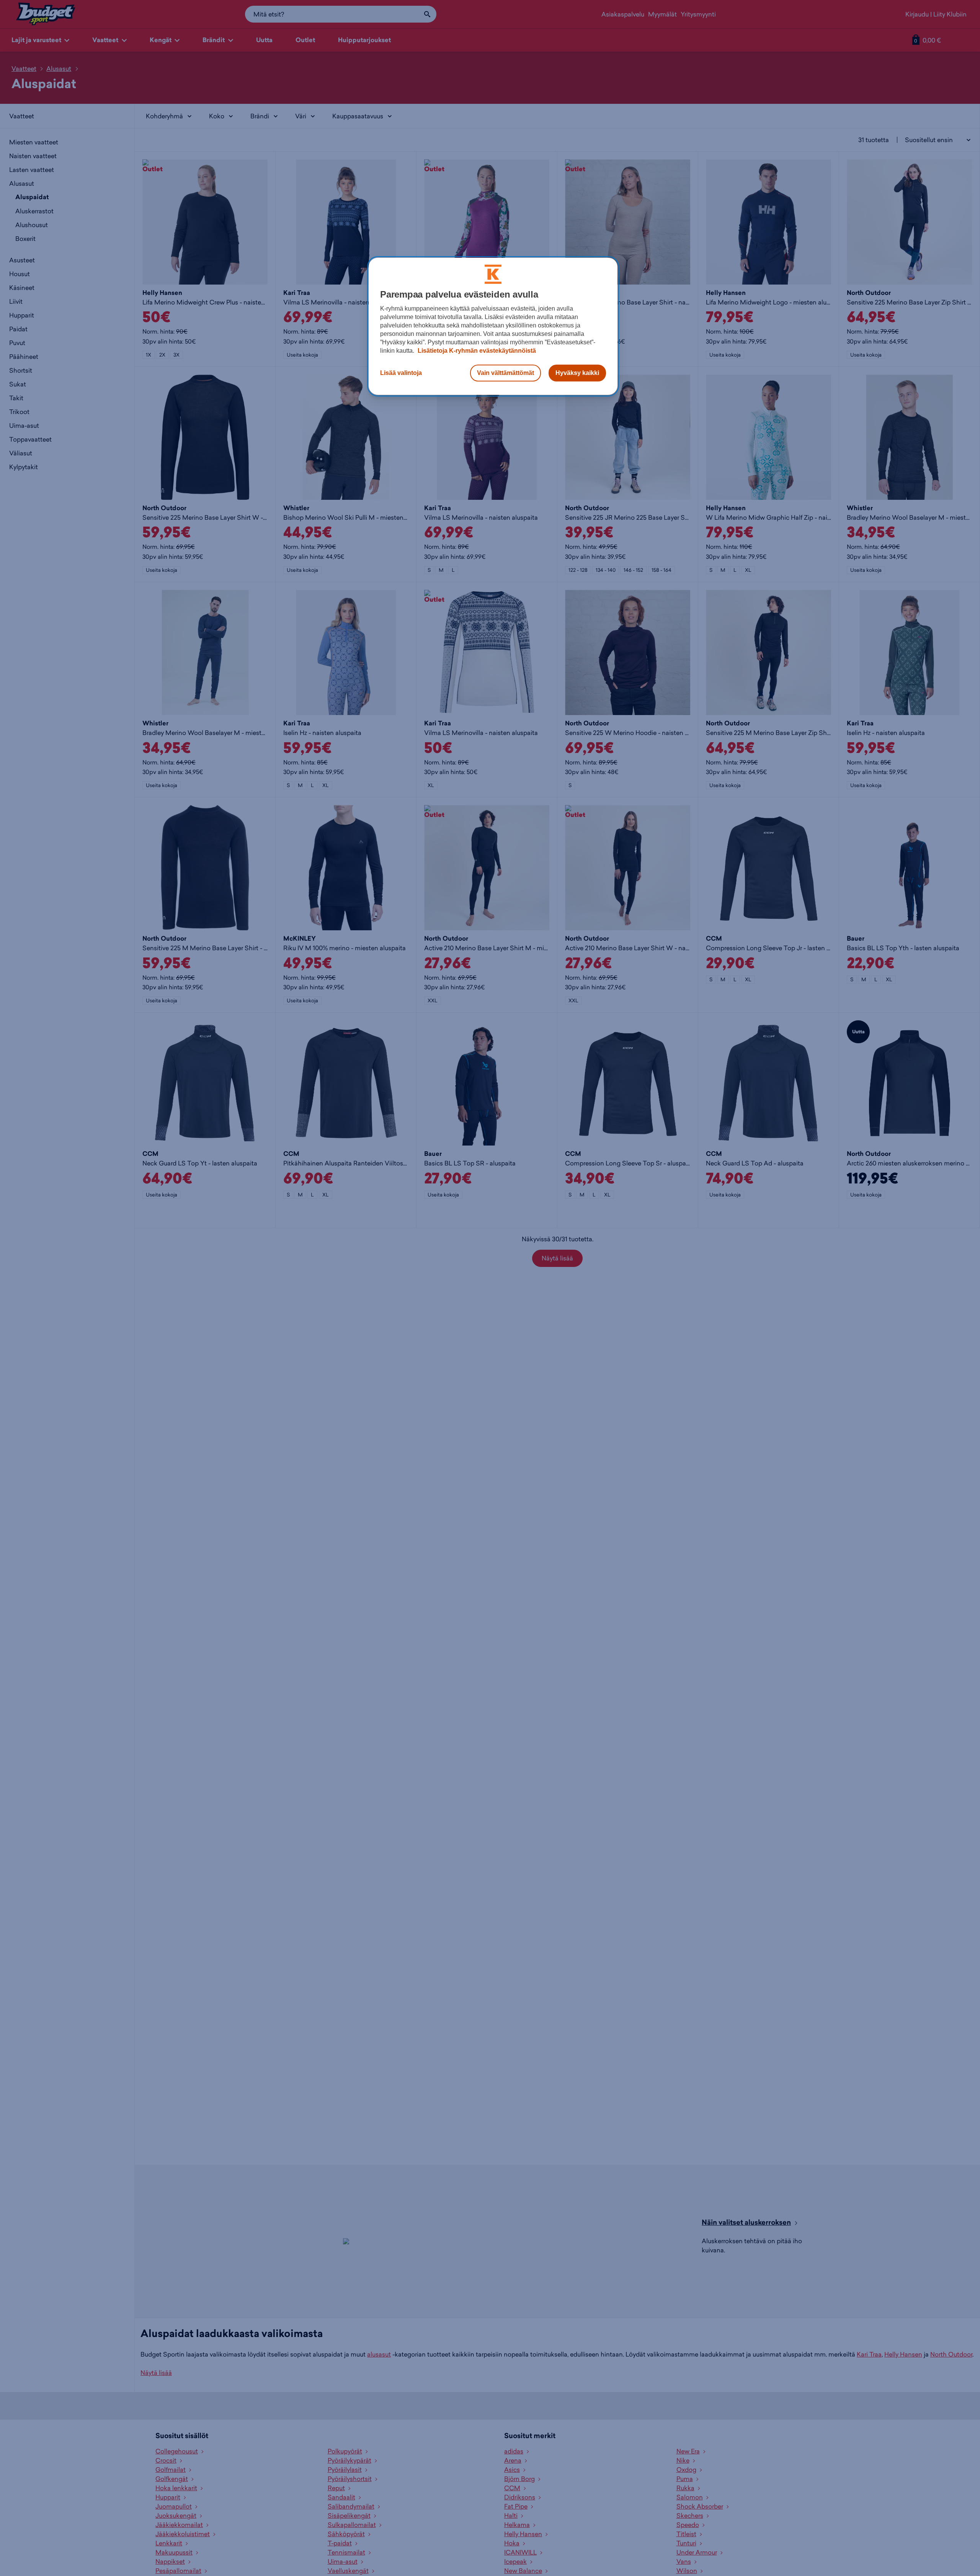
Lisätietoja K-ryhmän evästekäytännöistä (476, 351)
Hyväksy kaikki (577, 373)
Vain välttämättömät (506, 373)
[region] (493, 326)
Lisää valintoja (401, 373)
